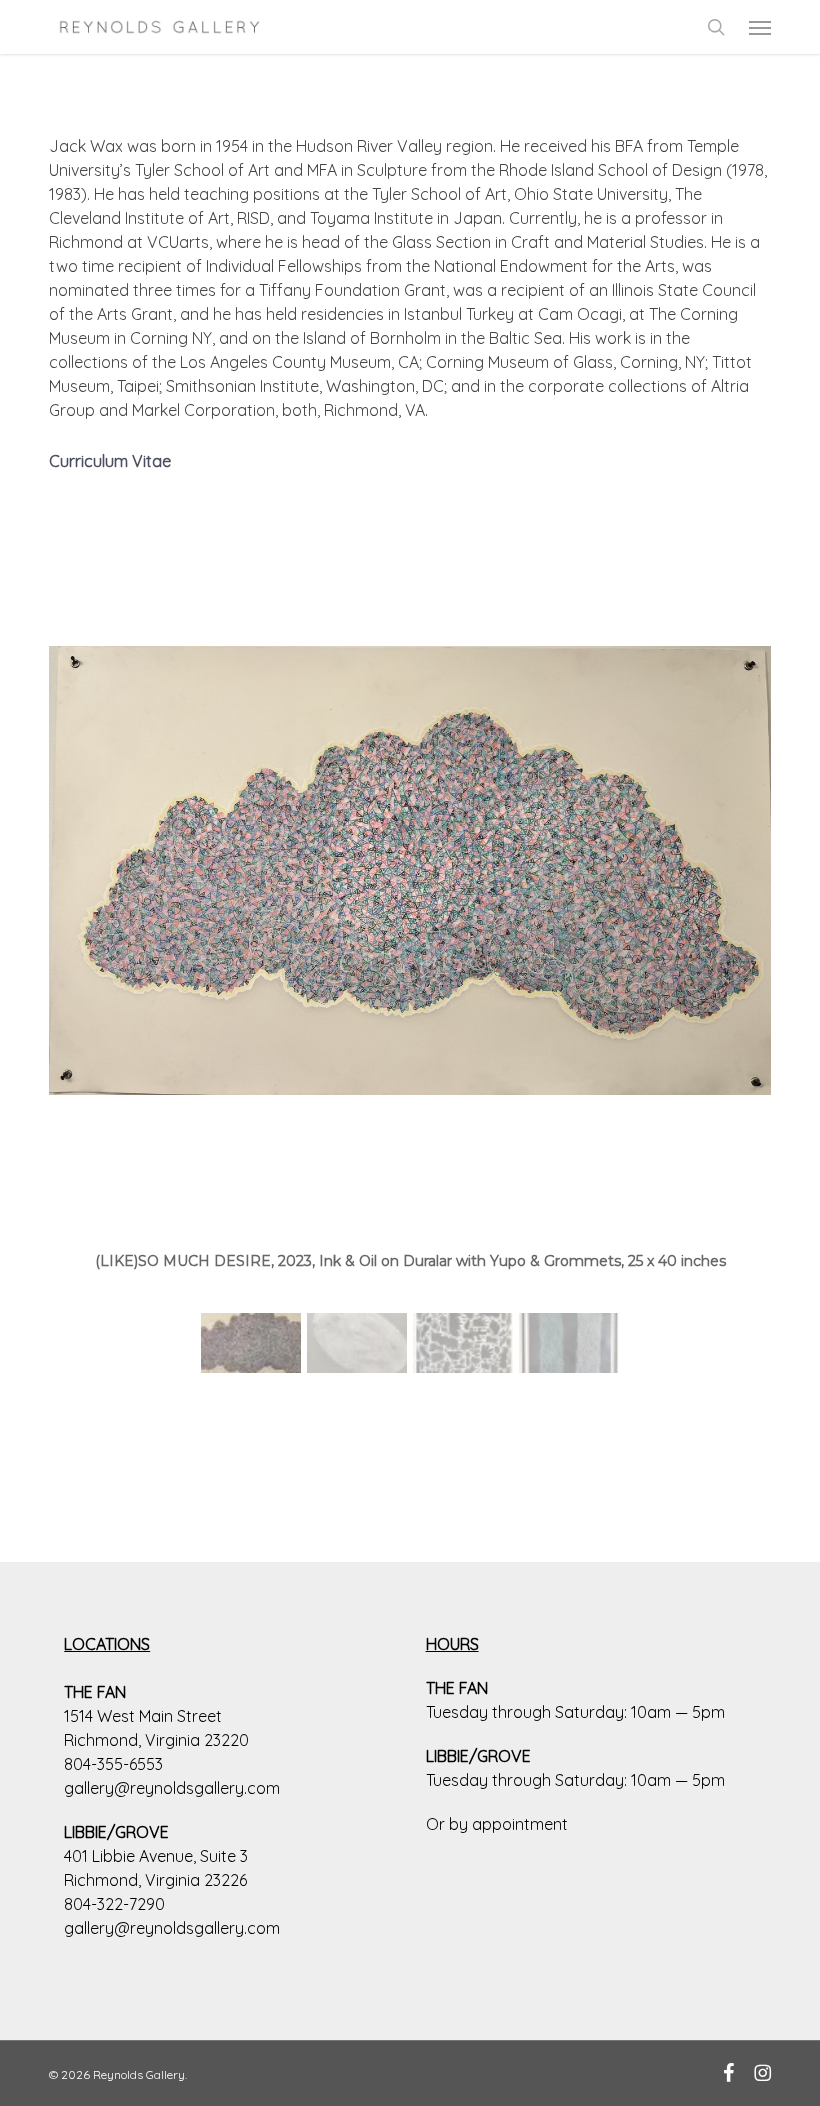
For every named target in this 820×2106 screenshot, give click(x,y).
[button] (760, 27)
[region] (409, 953)
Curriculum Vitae (110, 461)
